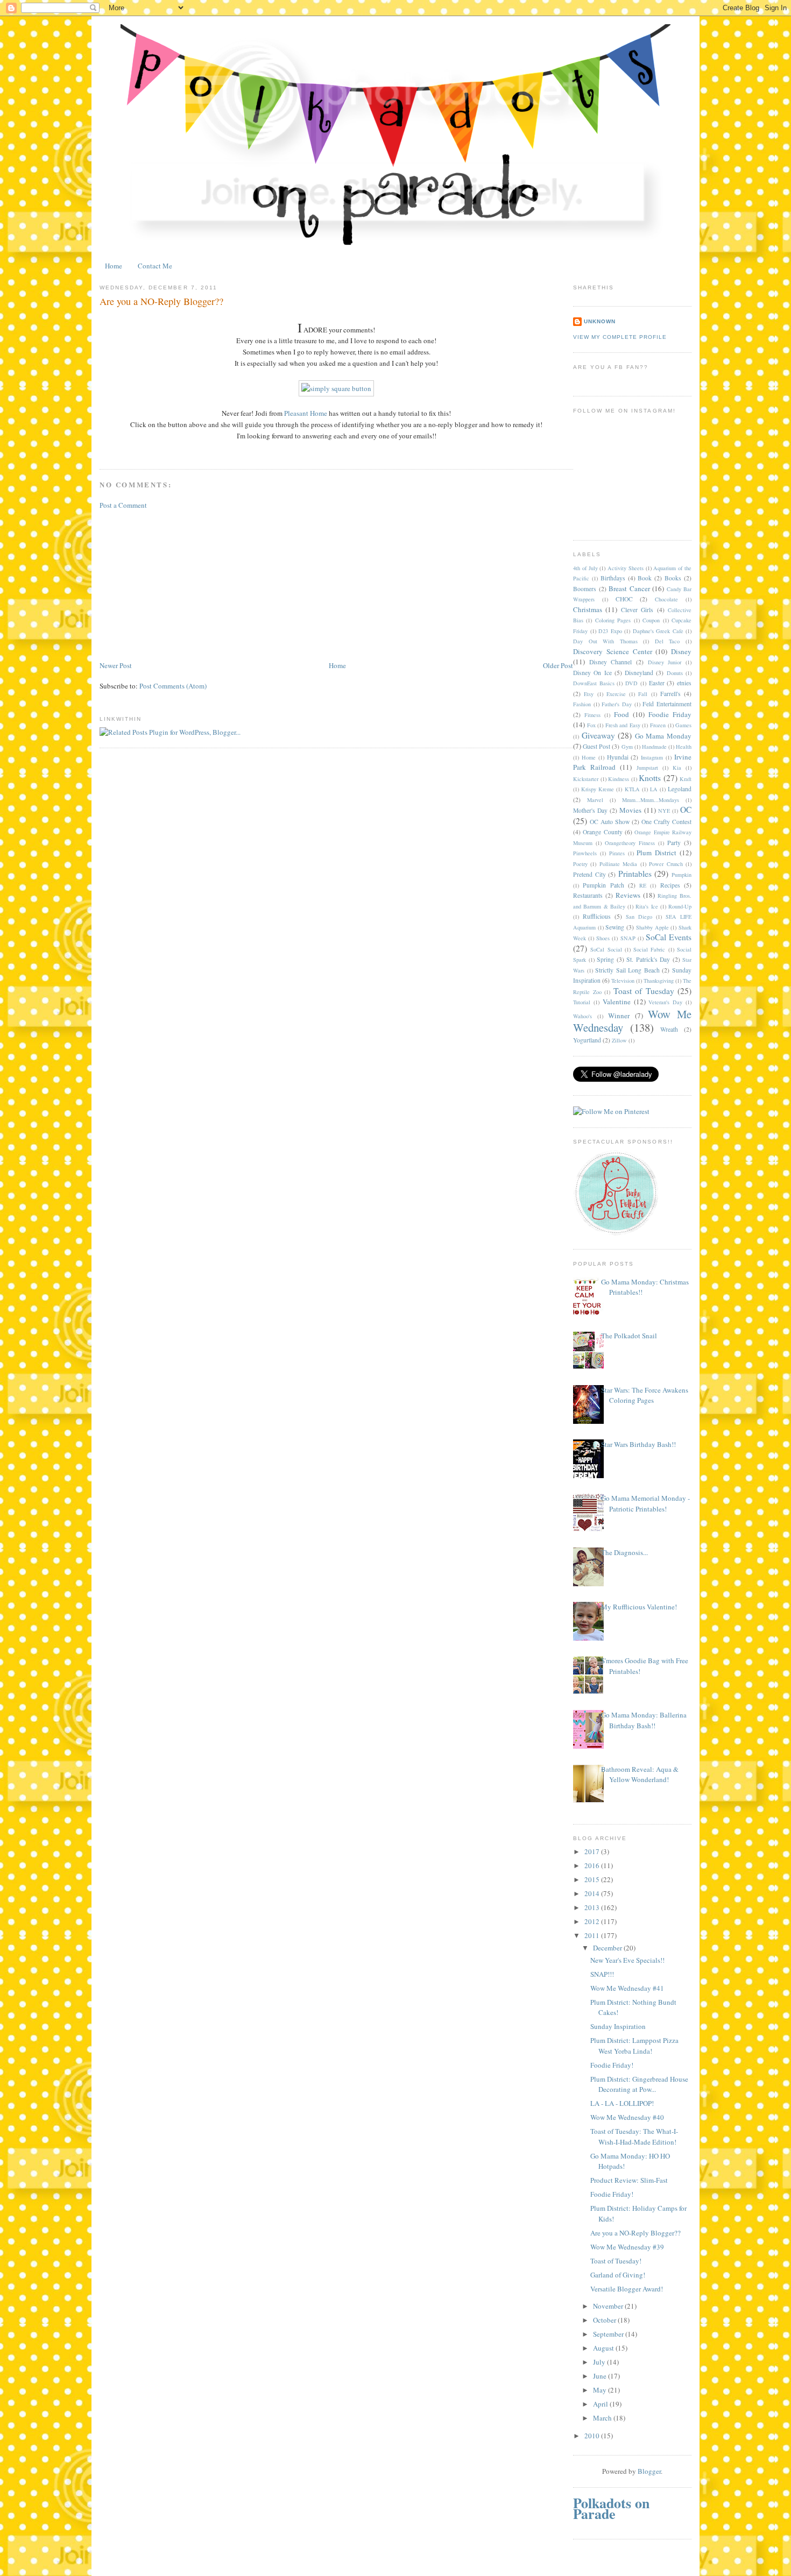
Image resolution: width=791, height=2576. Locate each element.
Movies (630, 810)
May (601, 2390)
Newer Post (116, 665)
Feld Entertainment (667, 704)
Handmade (654, 747)
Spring (605, 959)
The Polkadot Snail (629, 1336)
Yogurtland (587, 1040)
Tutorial (582, 1002)
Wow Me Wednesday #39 (627, 2247)
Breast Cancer (629, 588)
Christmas (588, 609)
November (609, 2306)
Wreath (669, 1029)
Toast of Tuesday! (616, 2261)
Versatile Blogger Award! (627, 2289)
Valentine (617, 1002)
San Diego (639, 917)
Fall (643, 694)
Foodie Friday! (612, 2065)
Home (114, 266)
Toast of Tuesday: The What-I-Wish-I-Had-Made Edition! (634, 2137)
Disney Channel (611, 662)
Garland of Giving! (618, 2275)
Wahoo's (582, 1016)
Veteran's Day (665, 1002)
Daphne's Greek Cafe (658, 631)
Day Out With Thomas (605, 641)
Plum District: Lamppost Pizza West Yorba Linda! (634, 2046)
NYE (664, 811)
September (609, 2334)
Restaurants (588, 895)
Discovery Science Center (613, 651)
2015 (593, 1879)
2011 (593, 1935)
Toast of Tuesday (644, 991)
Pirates (617, 853)
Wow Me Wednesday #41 (627, 1988)
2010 (593, 2436)
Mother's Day (590, 810)
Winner (619, 1016)
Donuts (675, 673)
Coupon (651, 620)
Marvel (595, 800)
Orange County (602, 832)
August (604, 2348)
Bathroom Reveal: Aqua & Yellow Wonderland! (640, 1775)
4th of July (585, 568)
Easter (657, 683)
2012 (593, 1921)
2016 (593, 1865)
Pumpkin (681, 875)
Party (674, 843)
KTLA (632, 789)
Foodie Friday (670, 714)
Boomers (585, 589)
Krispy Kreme (598, 789)
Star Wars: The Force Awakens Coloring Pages (645, 1395)
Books (673, 578)
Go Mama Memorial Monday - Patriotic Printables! (645, 1503)
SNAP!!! (602, 1974)
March (603, 2418)
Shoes (603, 938)
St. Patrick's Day (648, 959)
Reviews (628, 895)
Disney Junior (665, 662)
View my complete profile (620, 337)
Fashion (582, 704)
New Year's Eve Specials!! (627, 1960)
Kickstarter (586, 779)
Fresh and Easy (623, 725)
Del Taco (668, 641)
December (608, 1948)
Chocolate (666, 599)
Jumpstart (647, 768)
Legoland (680, 789)
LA (654, 789)
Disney (681, 651)
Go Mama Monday (663, 736)
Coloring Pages (613, 620)
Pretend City (589, 874)
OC (686, 810)
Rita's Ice (647, 906)
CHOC (624, 599)
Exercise (616, 694)
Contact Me (155, 266)
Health (684, 747)
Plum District (656, 853)
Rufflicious (597, 916)
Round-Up (680, 906)
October (605, 2320)
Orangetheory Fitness (630, 843)
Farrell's (670, 694)
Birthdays (613, 578)
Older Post (558, 665)
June (601, 2376)
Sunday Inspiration (618, 2026)
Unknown (600, 321)
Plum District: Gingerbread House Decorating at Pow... (639, 2084)
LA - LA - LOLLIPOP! (622, 2103)
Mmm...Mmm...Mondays (651, 800)
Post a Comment (123, 505)
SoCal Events (669, 937)
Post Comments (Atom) (173, 686)
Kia (677, 768)
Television (623, 981)
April (601, 2404)
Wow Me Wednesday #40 (627, 2117)
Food (621, 714)
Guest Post (596, 746)
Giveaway (598, 735)
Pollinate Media (618, 864)
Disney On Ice (592, 673)
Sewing (615, 927)
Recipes (670, 885)
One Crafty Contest (666, 822)
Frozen (658, 725)
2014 (593, 1893)
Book (645, 578)
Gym (627, 747)
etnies (684, 683)
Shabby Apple (652, 927)
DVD (631, 683)
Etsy (589, 694)
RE (643, 885)
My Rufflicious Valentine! (639, 1607)
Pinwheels (585, 853)
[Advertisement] (180, 584)
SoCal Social (606, 949)
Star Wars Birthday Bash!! (638, 1444)
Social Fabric (649, 949)
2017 (593, 1851)
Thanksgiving (659, 981)
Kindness (619, 779)
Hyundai (618, 757)
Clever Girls (637, 610)
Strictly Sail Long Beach (627, 970)
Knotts (650, 778)
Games (683, 725)
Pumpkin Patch (603, 885)
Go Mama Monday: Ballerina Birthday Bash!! (644, 1720)
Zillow (619, 1040)
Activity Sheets (626, 568)
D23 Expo (610, 631)
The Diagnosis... (624, 1552)
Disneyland (639, 673)
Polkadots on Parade (611, 2508)
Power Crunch (666, 864)
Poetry (580, 864)
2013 (593, 1907)
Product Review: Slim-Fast (629, 2180)
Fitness (592, 715)
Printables (635, 874)
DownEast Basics (594, 683)
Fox (591, 725)
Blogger (649, 2471)
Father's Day (617, 704)
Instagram (652, 757)
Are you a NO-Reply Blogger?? (635, 2233)
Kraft (686, 779)
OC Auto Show (610, 822)
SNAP (628, 938)
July (600, 2362)
